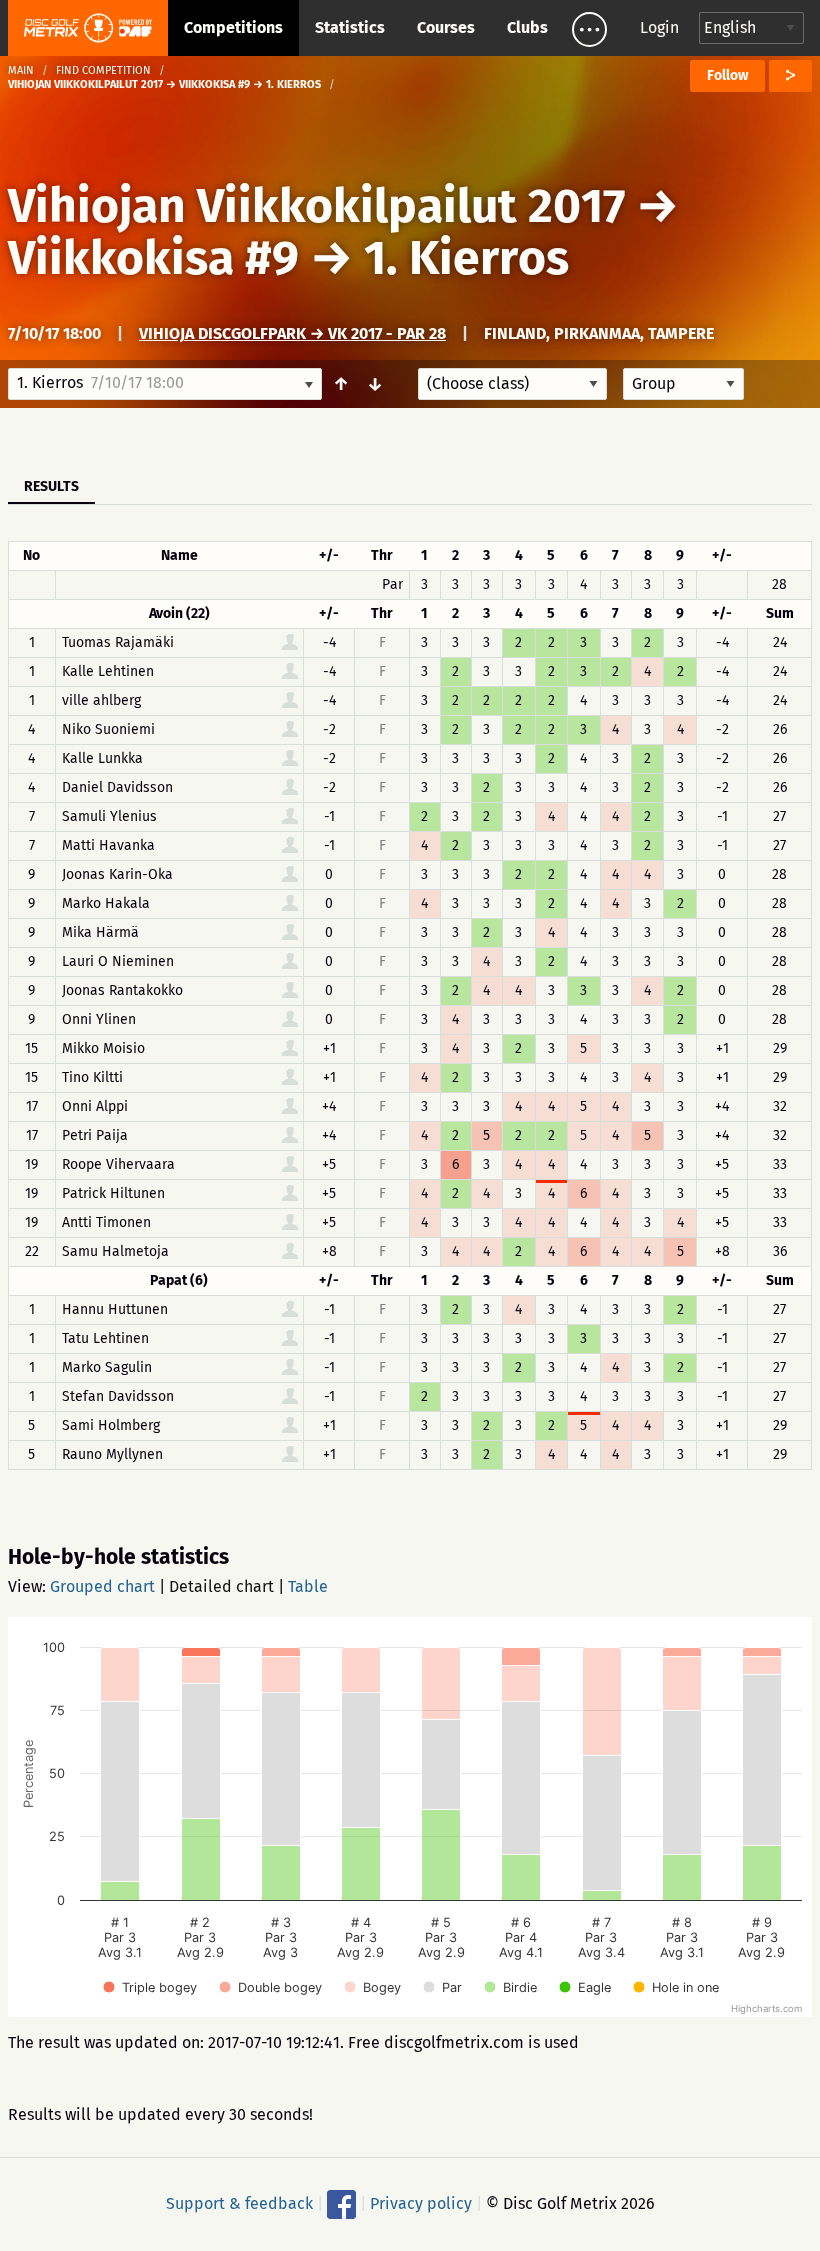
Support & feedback (239, 2203)
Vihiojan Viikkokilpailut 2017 (316, 206)
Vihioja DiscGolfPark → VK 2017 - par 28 (292, 333)
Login (659, 27)
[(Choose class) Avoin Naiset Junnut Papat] (512, 384)
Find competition (103, 70)
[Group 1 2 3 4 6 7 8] (683, 384)
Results (51, 486)
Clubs (527, 27)
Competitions (233, 27)
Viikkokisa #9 (153, 258)
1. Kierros (466, 258)
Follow (727, 75)
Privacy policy (421, 2203)
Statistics (350, 27)
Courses (446, 27)
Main (21, 70)
